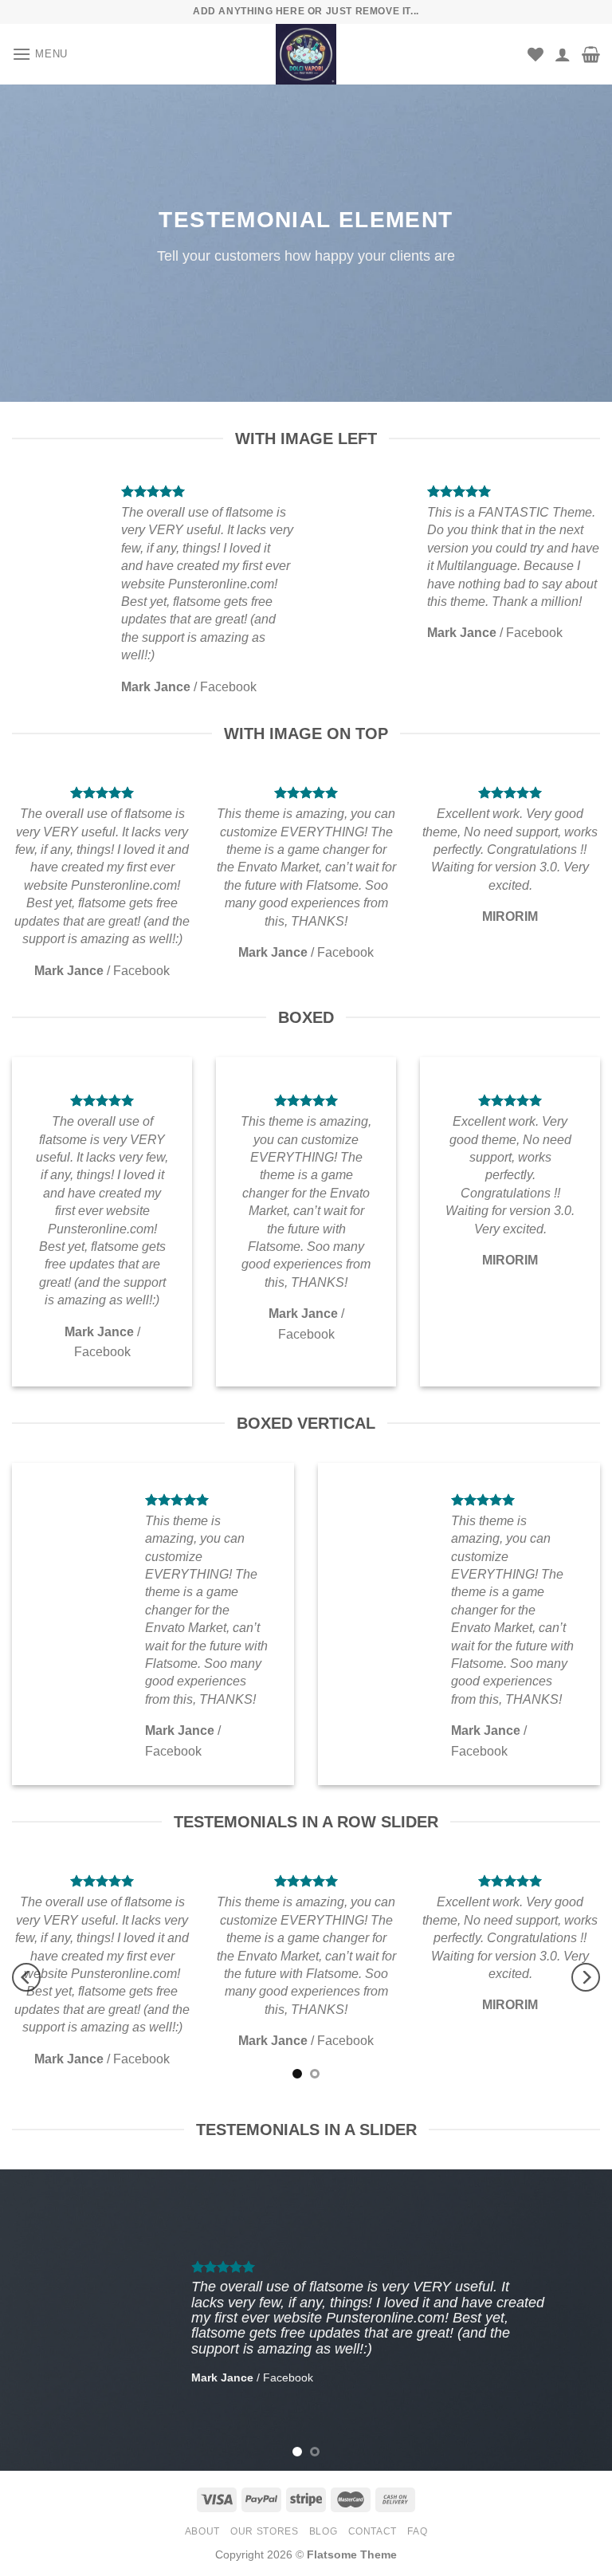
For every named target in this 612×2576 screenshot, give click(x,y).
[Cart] (591, 54)
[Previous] (26, 1977)
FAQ (417, 2531)
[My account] (563, 54)
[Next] (586, 1977)
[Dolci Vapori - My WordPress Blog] (306, 54)
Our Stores (264, 2531)
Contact (373, 2531)
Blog (323, 2531)
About (202, 2531)
